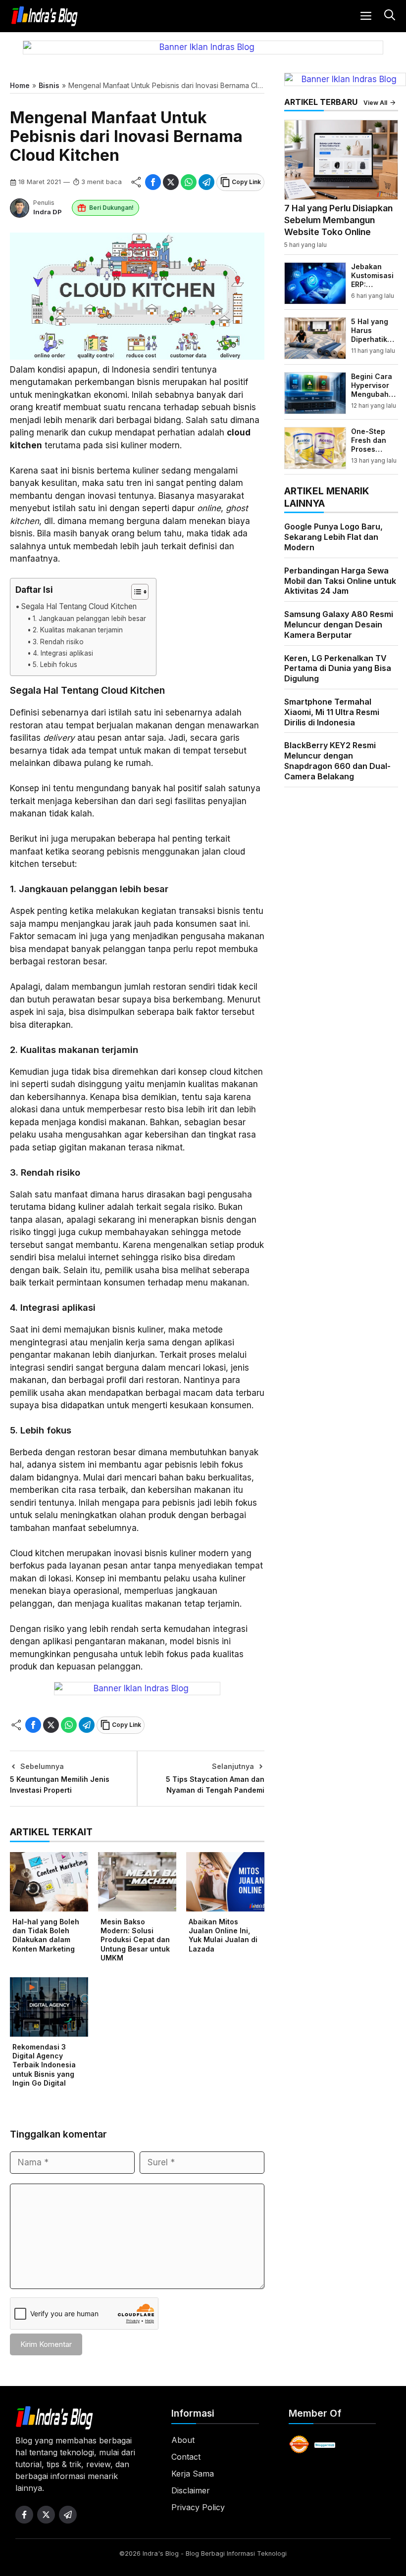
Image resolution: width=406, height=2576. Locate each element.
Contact (186, 2457)
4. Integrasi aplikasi (63, 653)
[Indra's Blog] (45, 16)
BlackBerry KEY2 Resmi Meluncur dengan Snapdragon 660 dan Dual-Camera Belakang (337, 761)
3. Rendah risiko (58, 642)
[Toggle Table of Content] (135, 592)
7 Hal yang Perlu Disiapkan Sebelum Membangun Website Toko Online (338, 220)
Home (20, 85)
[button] (388, 16)
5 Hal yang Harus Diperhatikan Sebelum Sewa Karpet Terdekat (374, 344)
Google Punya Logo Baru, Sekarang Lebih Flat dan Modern (333, 537)
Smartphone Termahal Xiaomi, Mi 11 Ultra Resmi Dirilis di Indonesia (332, 712)
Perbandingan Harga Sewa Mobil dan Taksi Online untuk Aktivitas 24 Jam (340, 581)
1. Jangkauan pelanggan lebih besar (89, 619)
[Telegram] (206, 182)
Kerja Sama (193, 2474)
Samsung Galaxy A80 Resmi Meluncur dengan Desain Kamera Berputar (339, 624)
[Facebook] (153, 182)
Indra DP (48, 212)
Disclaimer (191, 2490)
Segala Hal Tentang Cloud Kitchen (79, 606)
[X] (171, 182)
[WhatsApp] (189, 182)
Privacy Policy (198, 2507)
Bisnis (49, 85)
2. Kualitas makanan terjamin (78, 630)
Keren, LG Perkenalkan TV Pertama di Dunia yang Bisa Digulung (338, 668)
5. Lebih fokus (55, 665)
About (183, 2440)
